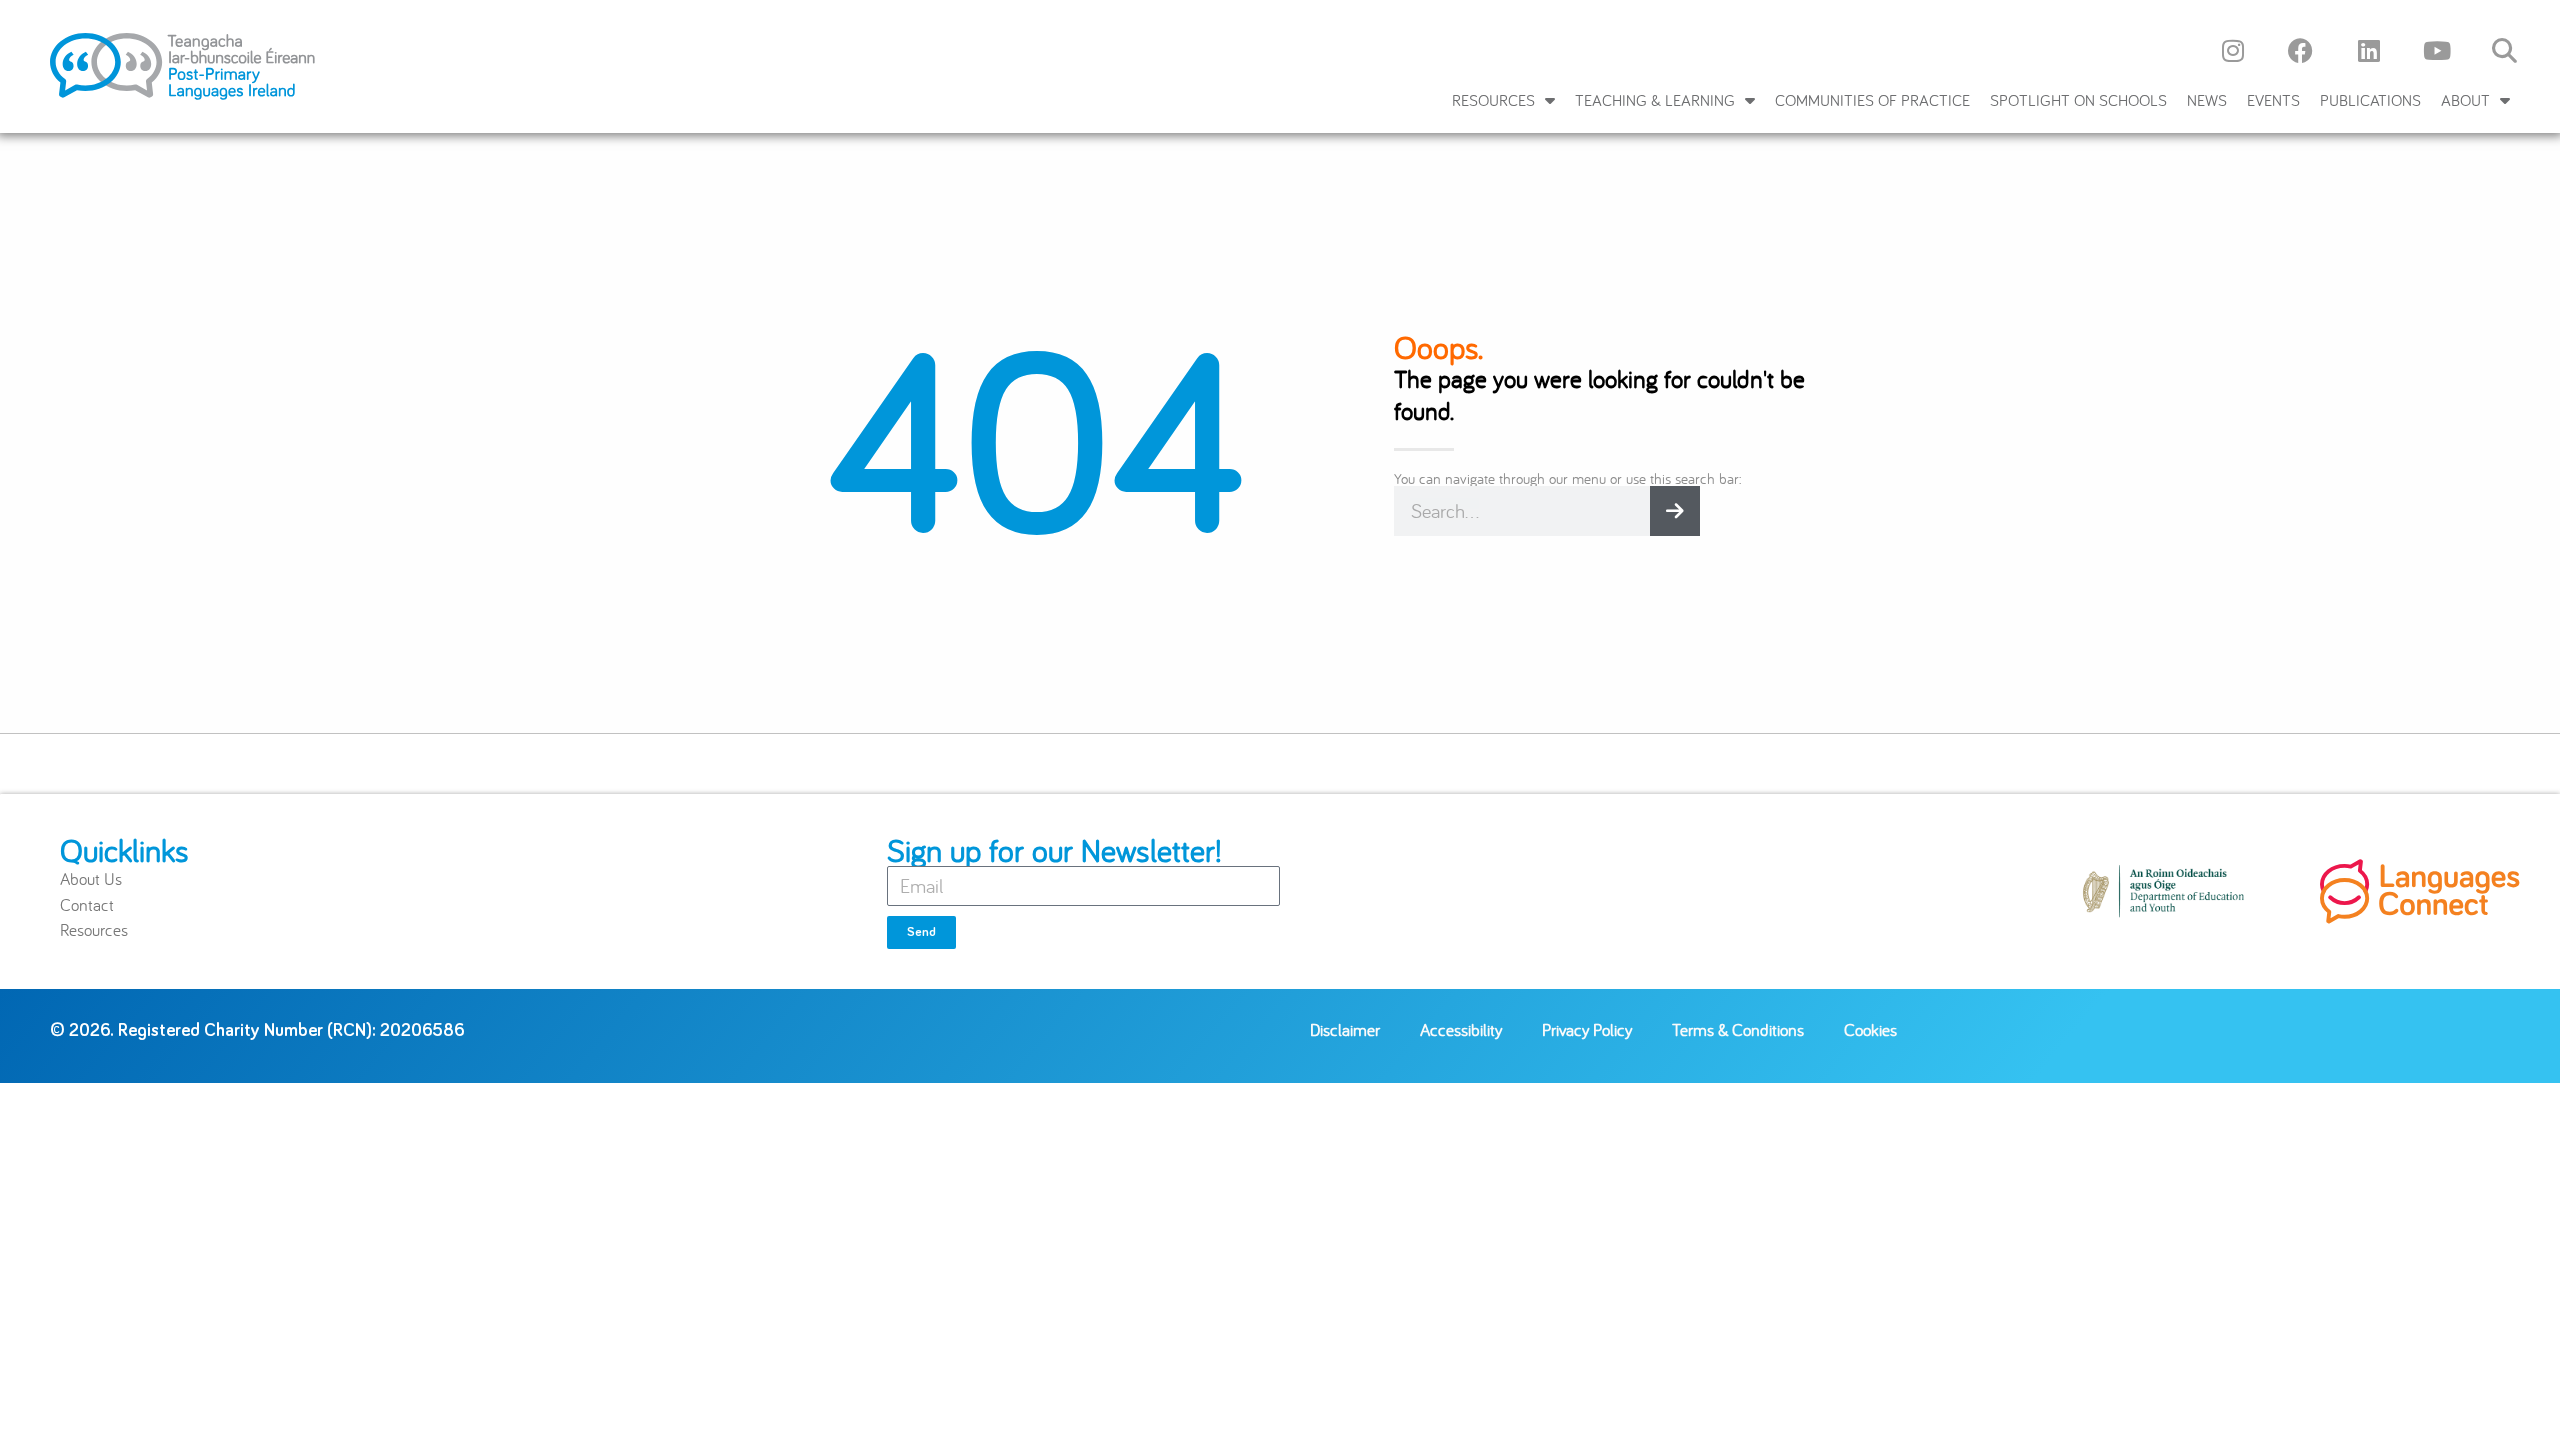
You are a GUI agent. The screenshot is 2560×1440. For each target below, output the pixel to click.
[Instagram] (2233, 50)
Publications (2370, 100)
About (2465, 100)
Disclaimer (1345, 1029)
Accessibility (1461, 1029)
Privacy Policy (1587, 1029)
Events (2273, 100)
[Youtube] (2437, 50)
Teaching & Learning (1655, 100)
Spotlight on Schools (2078, 100)
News (2207, 100)
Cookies (1870, 1029)
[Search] (1675, 511)
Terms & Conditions (1738, 1029)
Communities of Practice (1872, 100)
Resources (1493, 100)
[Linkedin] (2369, 50)
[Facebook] (2301, 50)
